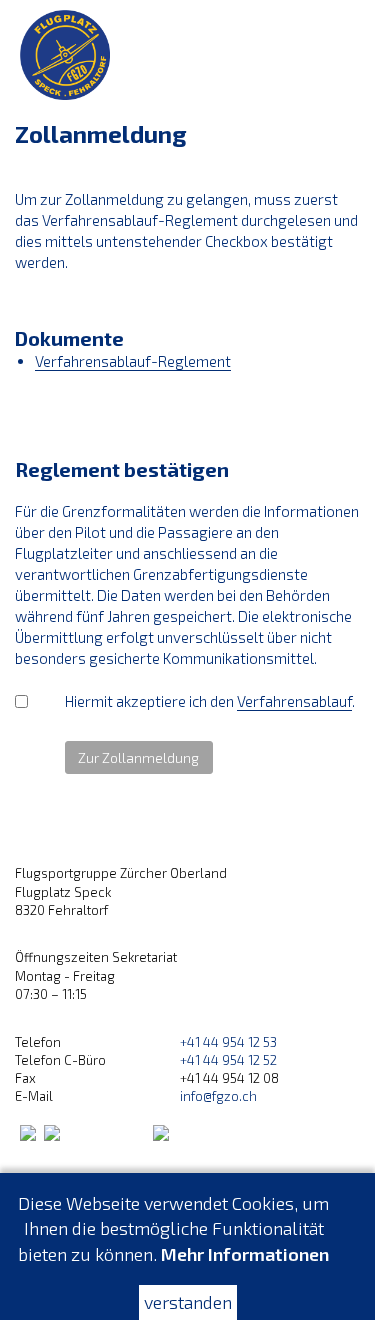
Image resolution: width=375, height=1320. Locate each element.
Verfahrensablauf (294, 701)
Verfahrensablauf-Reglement (133, 361)
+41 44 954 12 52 (228, 1060)
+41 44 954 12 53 (228, 1042)
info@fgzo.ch (218, 1096)
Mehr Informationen (245, 1254)
